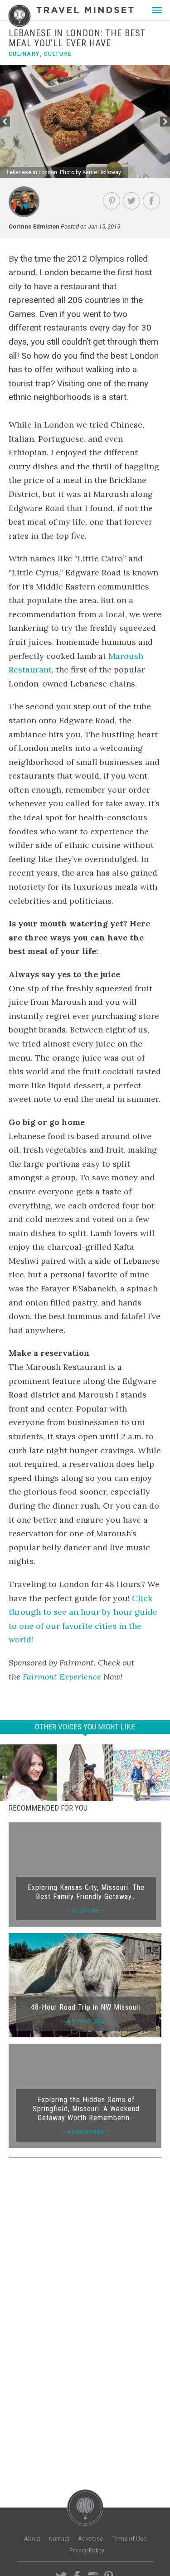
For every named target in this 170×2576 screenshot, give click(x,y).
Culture (58, 54)
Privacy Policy (87, 2550)
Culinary (24, 54)
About (32, 2539)
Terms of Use (129, 2539)
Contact (59, 2539)
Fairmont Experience (62, 1677)
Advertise (90, 2539)
